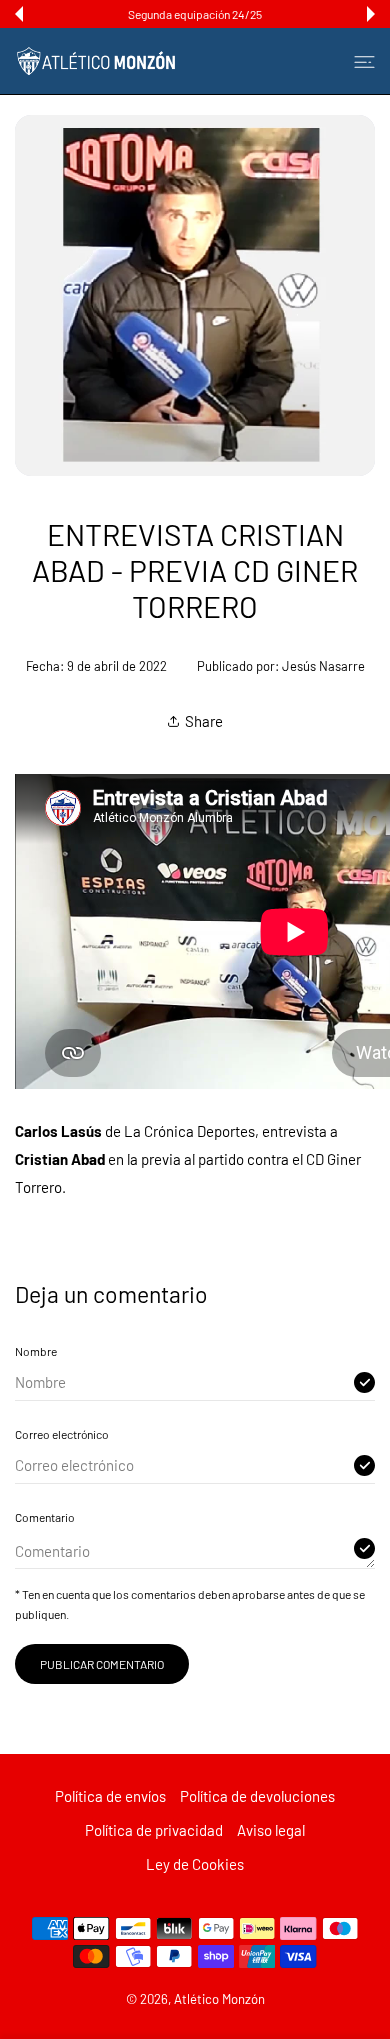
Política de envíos (110, 1796)
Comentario (45, 1517)
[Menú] (364, 61)
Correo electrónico (62, 1434)
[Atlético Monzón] (96, 61)
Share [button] (204, 721)
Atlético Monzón (219, 1999)
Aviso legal (271, 1830)
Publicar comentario (102, 1664)
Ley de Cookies (195, 1864)
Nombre (36, 1351)
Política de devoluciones (257, 1796)
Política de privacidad (154, 1830)
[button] (19, 14)
